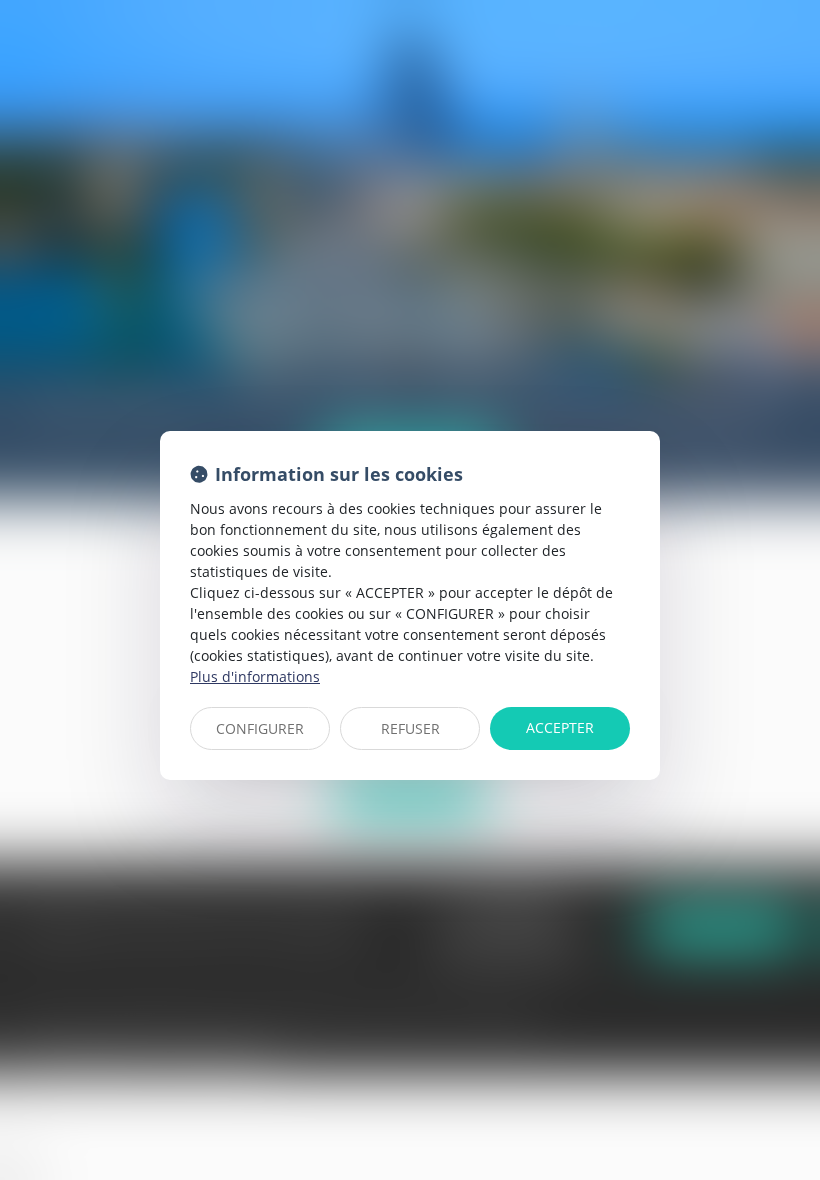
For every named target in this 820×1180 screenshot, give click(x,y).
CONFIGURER (260, 728)
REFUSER (410, 728)
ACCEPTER (560, 727)
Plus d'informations (255, 676)
